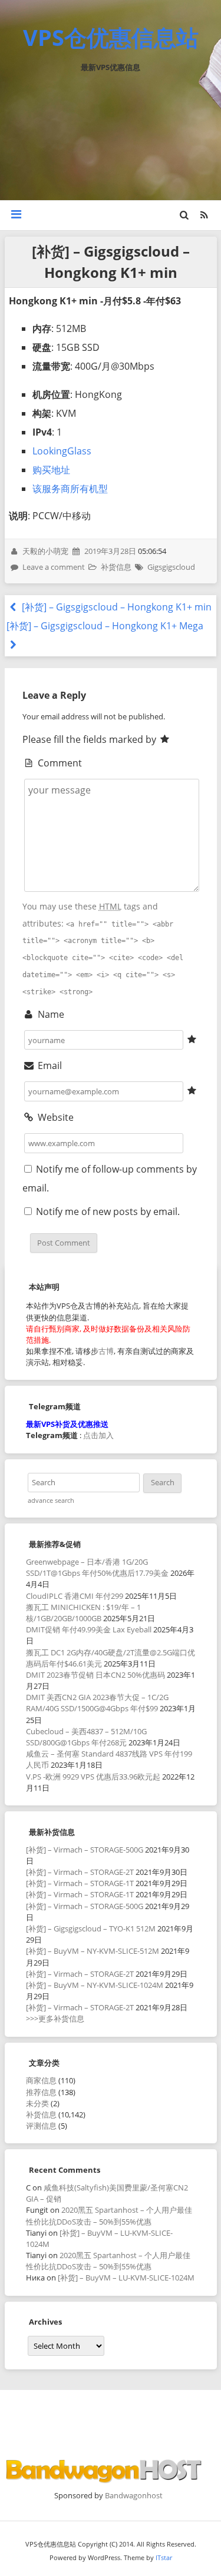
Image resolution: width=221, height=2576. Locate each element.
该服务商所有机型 (70, 489)
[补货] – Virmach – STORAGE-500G (85, 1850)
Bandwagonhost (134, 2495)
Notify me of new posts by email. (108, 1211)
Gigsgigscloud (171, 567)
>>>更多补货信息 (55, 2019)
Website (55, 1117)
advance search (51, 1501)
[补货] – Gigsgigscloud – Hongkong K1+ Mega (105, 626)
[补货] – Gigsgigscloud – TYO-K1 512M (91, 1928)
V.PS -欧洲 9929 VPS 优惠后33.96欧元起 (93, 1777)
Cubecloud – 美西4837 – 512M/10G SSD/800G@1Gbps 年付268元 (86, 1737)
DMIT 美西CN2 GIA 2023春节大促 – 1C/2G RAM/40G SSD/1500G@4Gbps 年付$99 (97, 1703)
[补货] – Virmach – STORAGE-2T (80, 1872)
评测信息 (41, 2126)
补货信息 (116, 567)
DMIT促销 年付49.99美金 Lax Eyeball (89, 1629)
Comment (59, 763)
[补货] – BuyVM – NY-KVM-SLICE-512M (93, 1951)
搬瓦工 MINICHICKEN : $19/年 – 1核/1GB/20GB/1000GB (83, 1613)
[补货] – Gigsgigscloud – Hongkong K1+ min (116, 607)
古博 (106, 1351)
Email (49, 1065)
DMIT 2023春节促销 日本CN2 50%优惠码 (95, 1675)
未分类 (37, 2103)
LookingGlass (62, 451)
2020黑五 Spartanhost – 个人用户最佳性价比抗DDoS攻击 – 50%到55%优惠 (109, 2215)
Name (50, 1014)
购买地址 (51, 470)
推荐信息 (41, 2092)
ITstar (164, 2557)
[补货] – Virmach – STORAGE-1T (80, 1883)
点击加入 (98, 1435)
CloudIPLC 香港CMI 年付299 (75, 1596)
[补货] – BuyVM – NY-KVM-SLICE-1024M (95, 1985)
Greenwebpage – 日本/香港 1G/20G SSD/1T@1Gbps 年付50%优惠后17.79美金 (97, 1567)
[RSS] (204, 215)
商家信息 (41, 2080)
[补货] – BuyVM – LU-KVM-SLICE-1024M (126, 2278)
